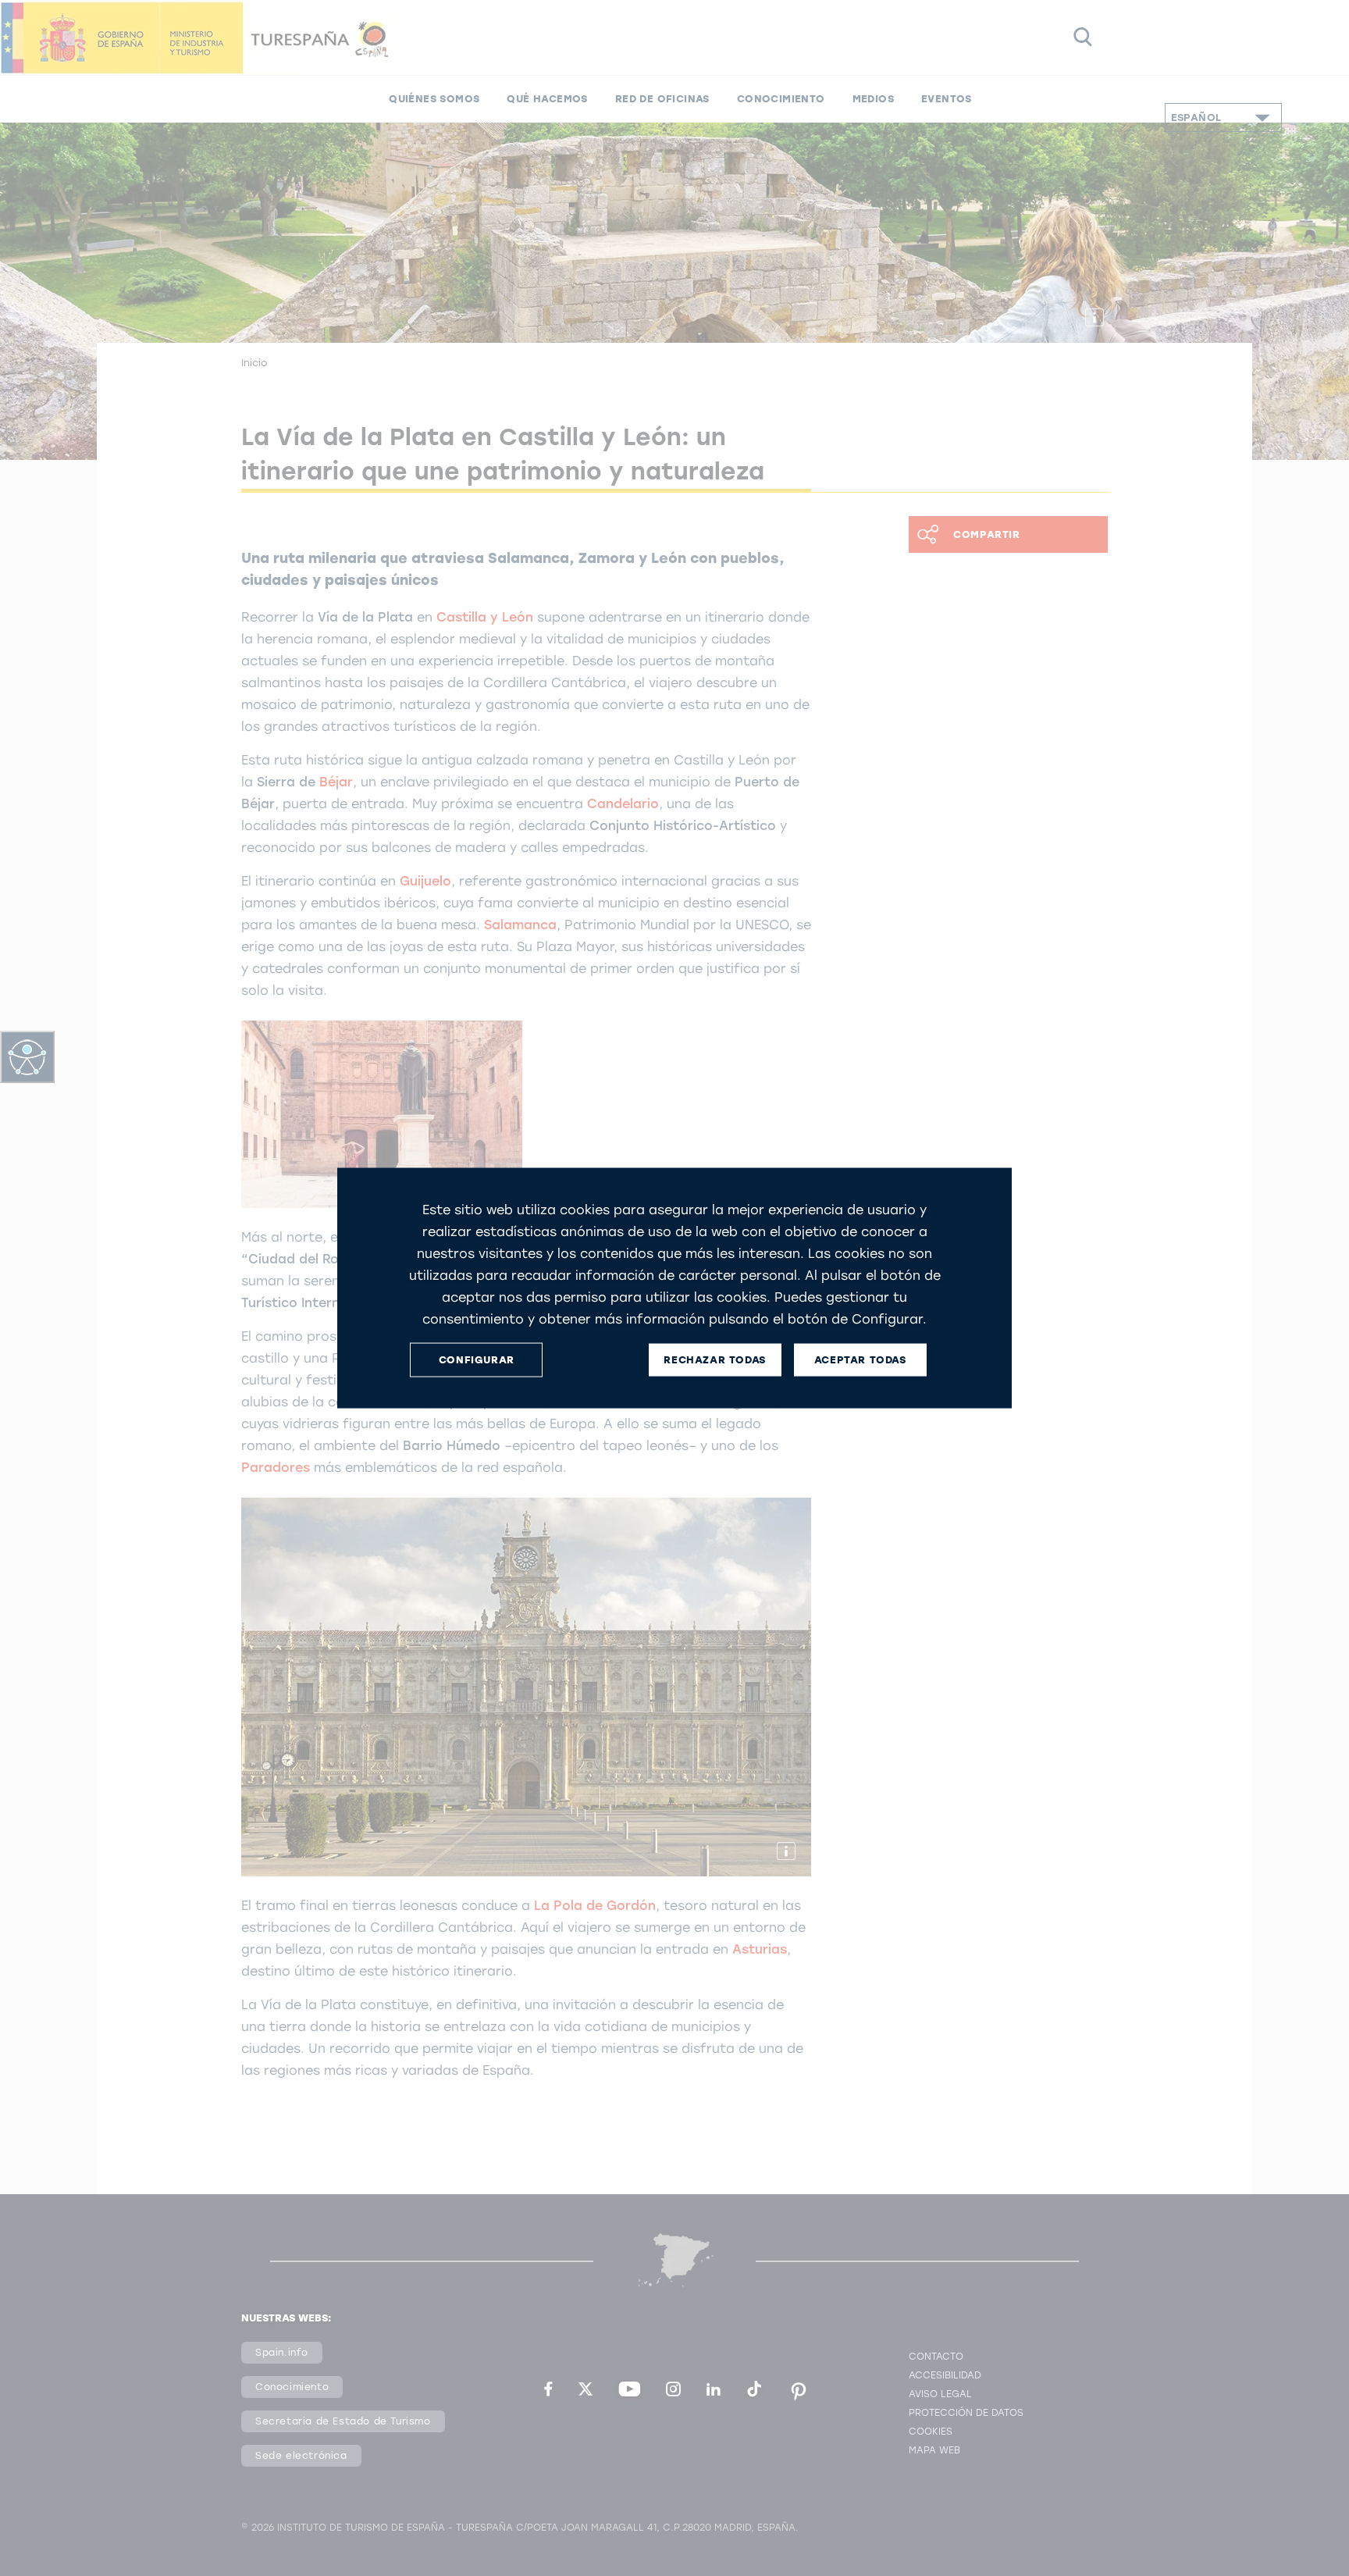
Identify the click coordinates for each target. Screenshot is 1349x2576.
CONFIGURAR (477, 1360)
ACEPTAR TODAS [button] (860, 1360)
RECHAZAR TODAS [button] (714, 1360)
